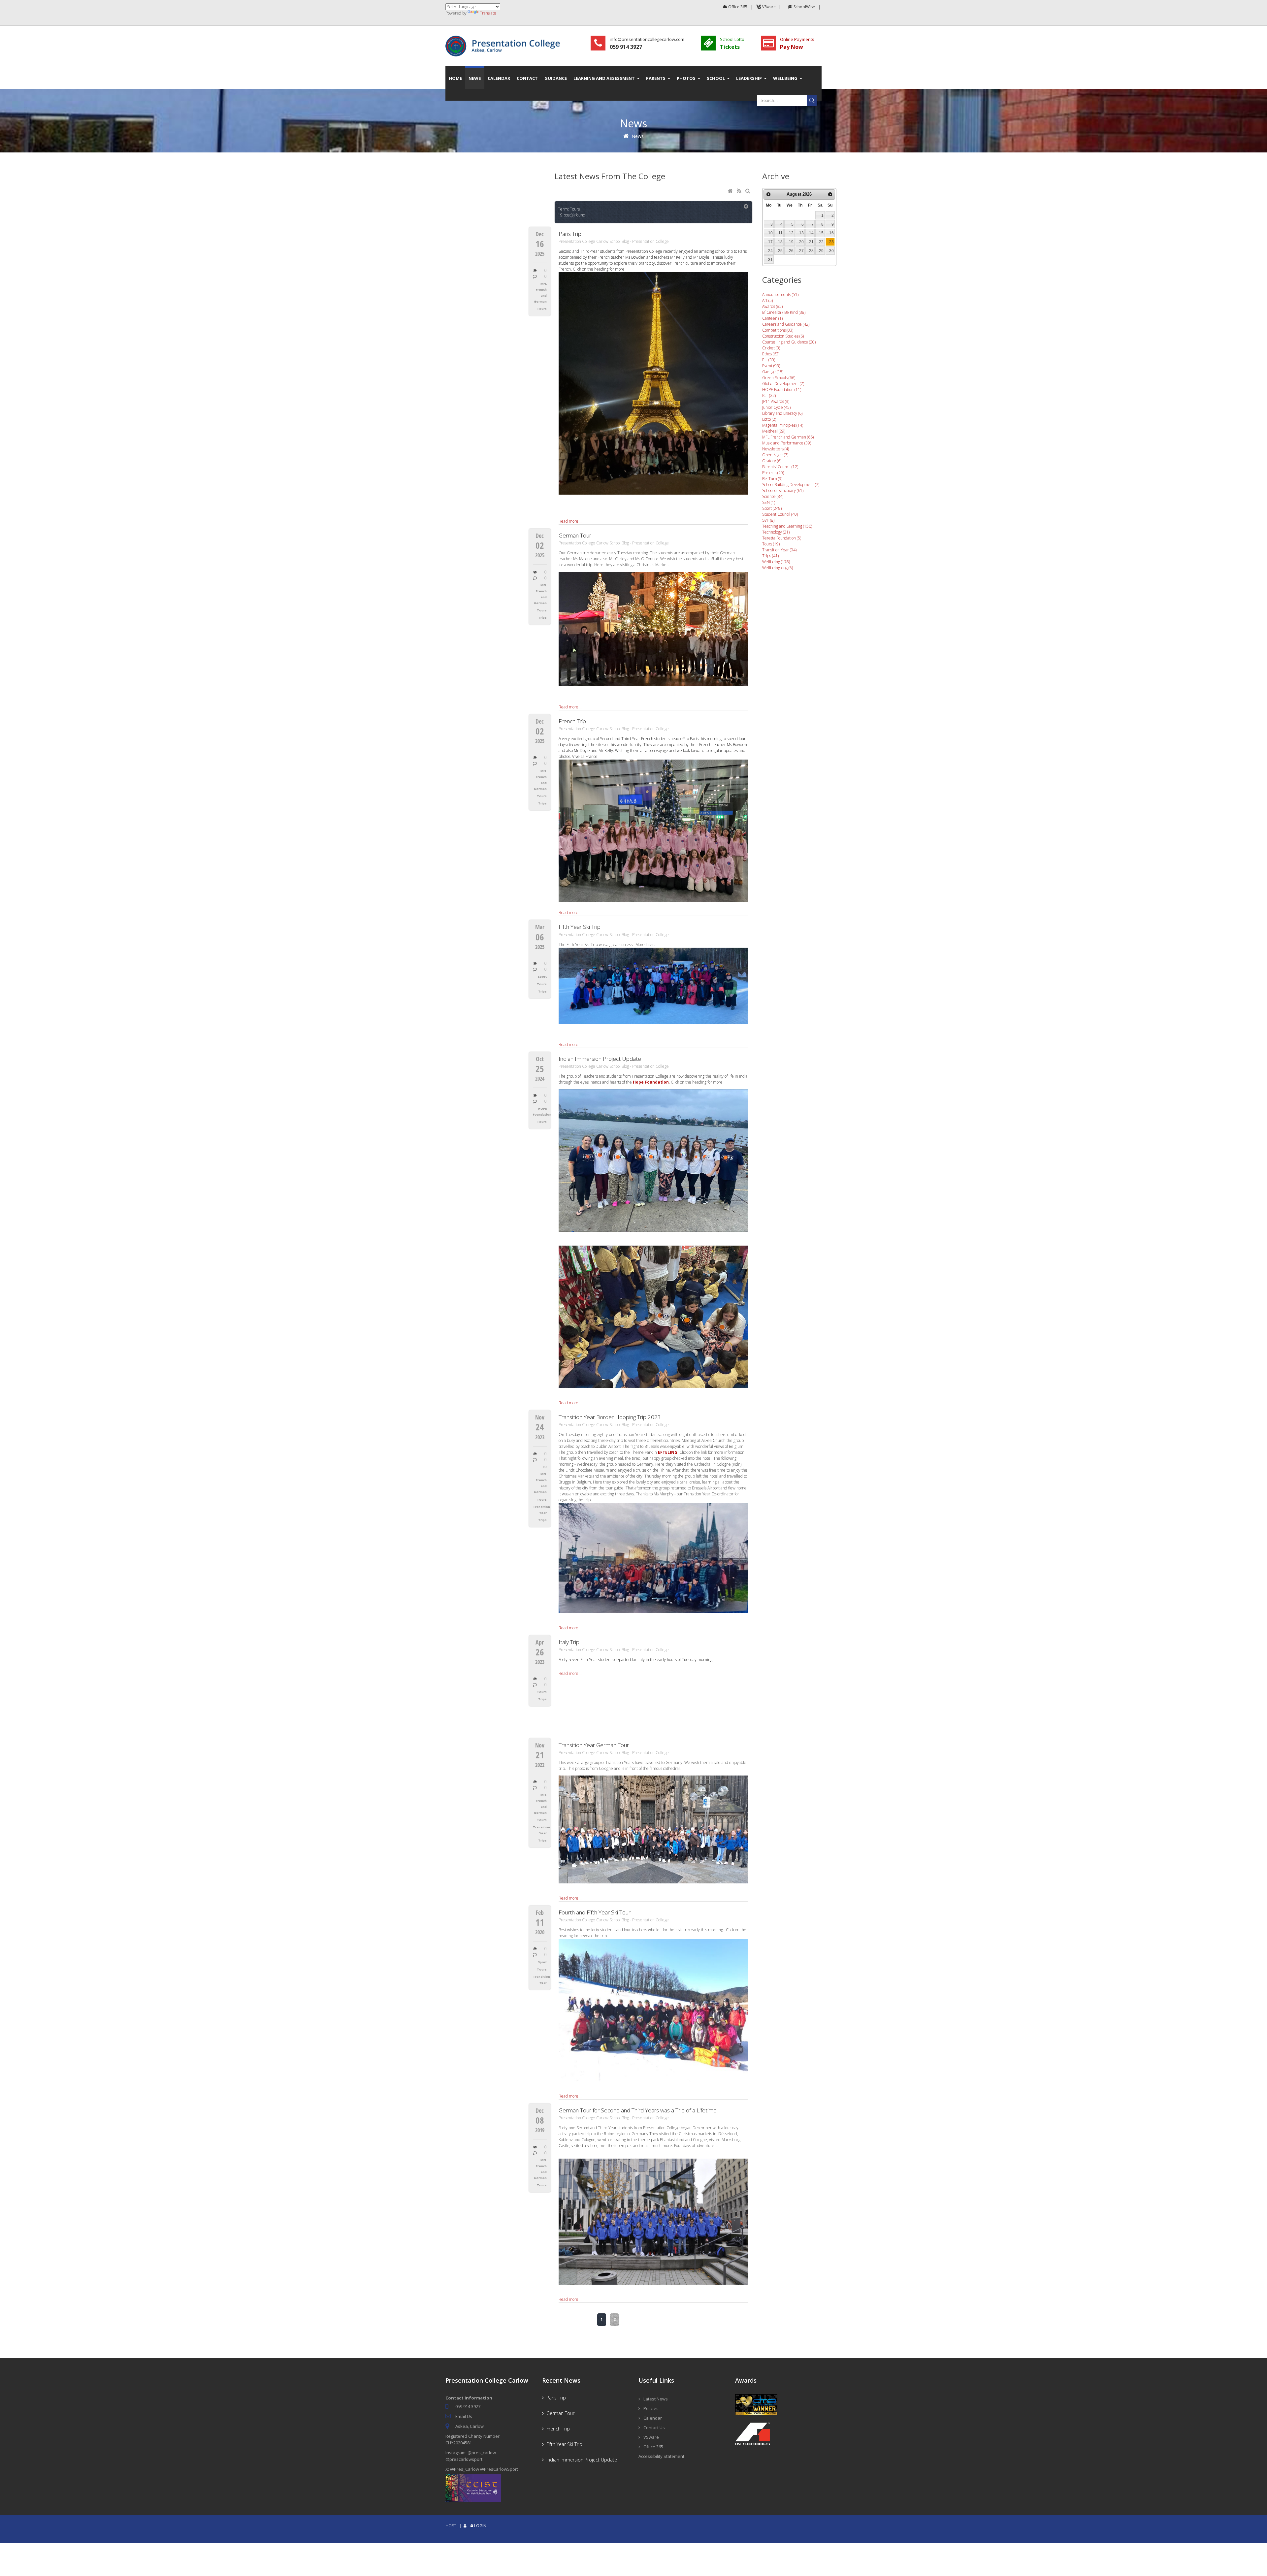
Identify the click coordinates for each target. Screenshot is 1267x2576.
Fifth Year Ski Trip (580, 927)
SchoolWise (804, 7)
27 (801, 251)
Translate (488, 13)
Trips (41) (770, 556)
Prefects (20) (773, 473)
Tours (542, 309)
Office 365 (737, 7)
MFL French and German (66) (788, 437)
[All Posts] (746, 207)
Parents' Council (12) (780, 467)
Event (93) (771, 366)
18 (780, 242)
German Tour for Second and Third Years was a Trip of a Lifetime (638, 2110)
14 (811, 233)
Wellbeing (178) (776, 562)
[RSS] (740, 191)
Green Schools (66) (779, 378)
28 (811, 251)
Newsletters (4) (776, 449)
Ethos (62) (771, 354)
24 (770, 251)
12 (791, 233)
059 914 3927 (468, 2406)
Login (480, 2526)
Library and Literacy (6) (782, 413)
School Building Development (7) (791, 485)
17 (770, 242)
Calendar (653, 2418)
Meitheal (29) (774, 431)
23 (831, 242)
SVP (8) (768, 520)
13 (801, 233)
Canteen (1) (772, 318)
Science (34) (773, 496)
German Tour (575, 535)
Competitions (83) (778, 330)
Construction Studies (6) (783, 336)
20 (801, 242)
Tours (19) (771, 544)
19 (791, 242)
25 (780, 251)
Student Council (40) (780, 514)
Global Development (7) (783, 384)
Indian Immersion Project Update (600, 1059)
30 (831, 251)
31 (770, 260)
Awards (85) (772, 306)
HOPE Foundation (540, 1111)
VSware (651, 2437)
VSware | (772, 7)
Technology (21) (776, 532)
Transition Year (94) (779, 550)
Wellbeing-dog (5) (778, 568)
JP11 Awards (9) (776, 401)
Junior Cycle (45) (776, 407)
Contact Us (654, 2428)
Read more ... (570, 521)
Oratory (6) (772, 461)
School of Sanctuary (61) (783, 490)
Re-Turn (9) (772, 479)
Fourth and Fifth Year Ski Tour (595, 1912)
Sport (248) (772, 508)
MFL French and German (540, 293)
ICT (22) (769, 395)
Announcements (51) (780, 294)
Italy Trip (569, 1642)
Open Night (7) (775, 455)
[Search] (749, 191)
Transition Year (540, 1510)
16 (831, 233)
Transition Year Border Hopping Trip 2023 (610, 1417)
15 (821, 233)
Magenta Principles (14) (783, 425)
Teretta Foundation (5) (782, 538)
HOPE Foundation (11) (782, 390)
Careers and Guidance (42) (786, 324)
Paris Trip (570, 234)
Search (812, 100)
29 (821, 251)
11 (780, 233)
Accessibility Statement (661, 2456)
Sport (542, 977)
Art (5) (767, 300)
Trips (542, 618)
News (638, 136)
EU (545, 1467)
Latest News (656, 2399)
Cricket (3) (771, 348)
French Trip (572, 721)
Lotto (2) (769, 419)
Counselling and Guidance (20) (789, 342)
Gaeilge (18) (773, 372)
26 (791, 251)
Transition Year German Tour (594, 1745)
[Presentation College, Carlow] (505, 38)
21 (811, 242)
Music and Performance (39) (787, 443)
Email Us (464, 2416)
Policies (651, 2408)
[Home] (731, 191)
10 (770, 233)
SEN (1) (769, 502)
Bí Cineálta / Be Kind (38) (784, 312)
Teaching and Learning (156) (787, 526)
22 (821, 242)
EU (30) (769, 360)
